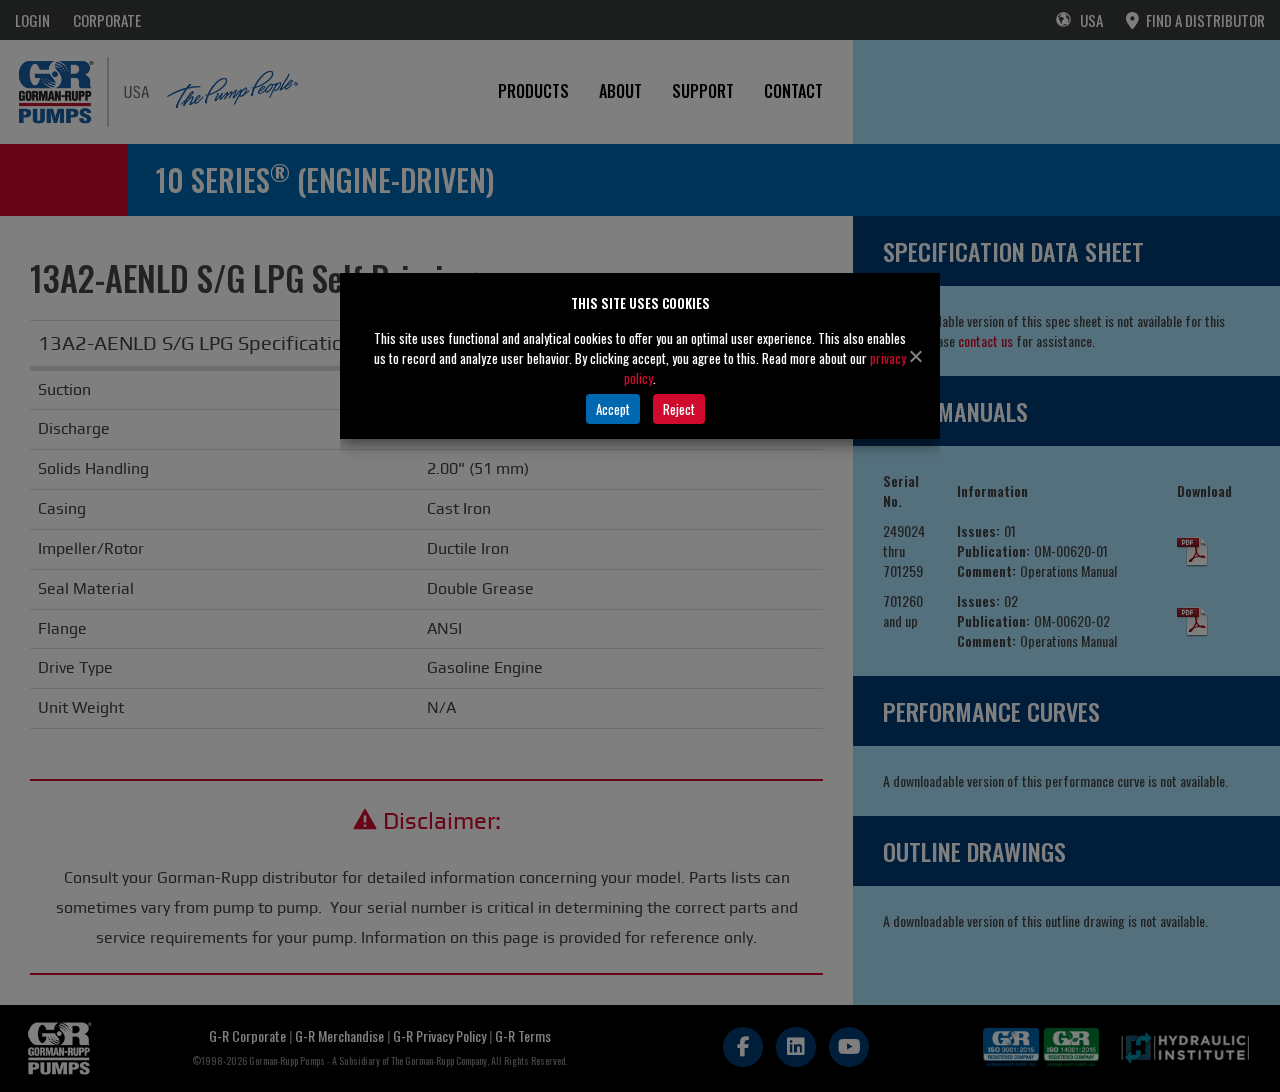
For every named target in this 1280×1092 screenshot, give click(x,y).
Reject (679, 409)
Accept (613, 409)
